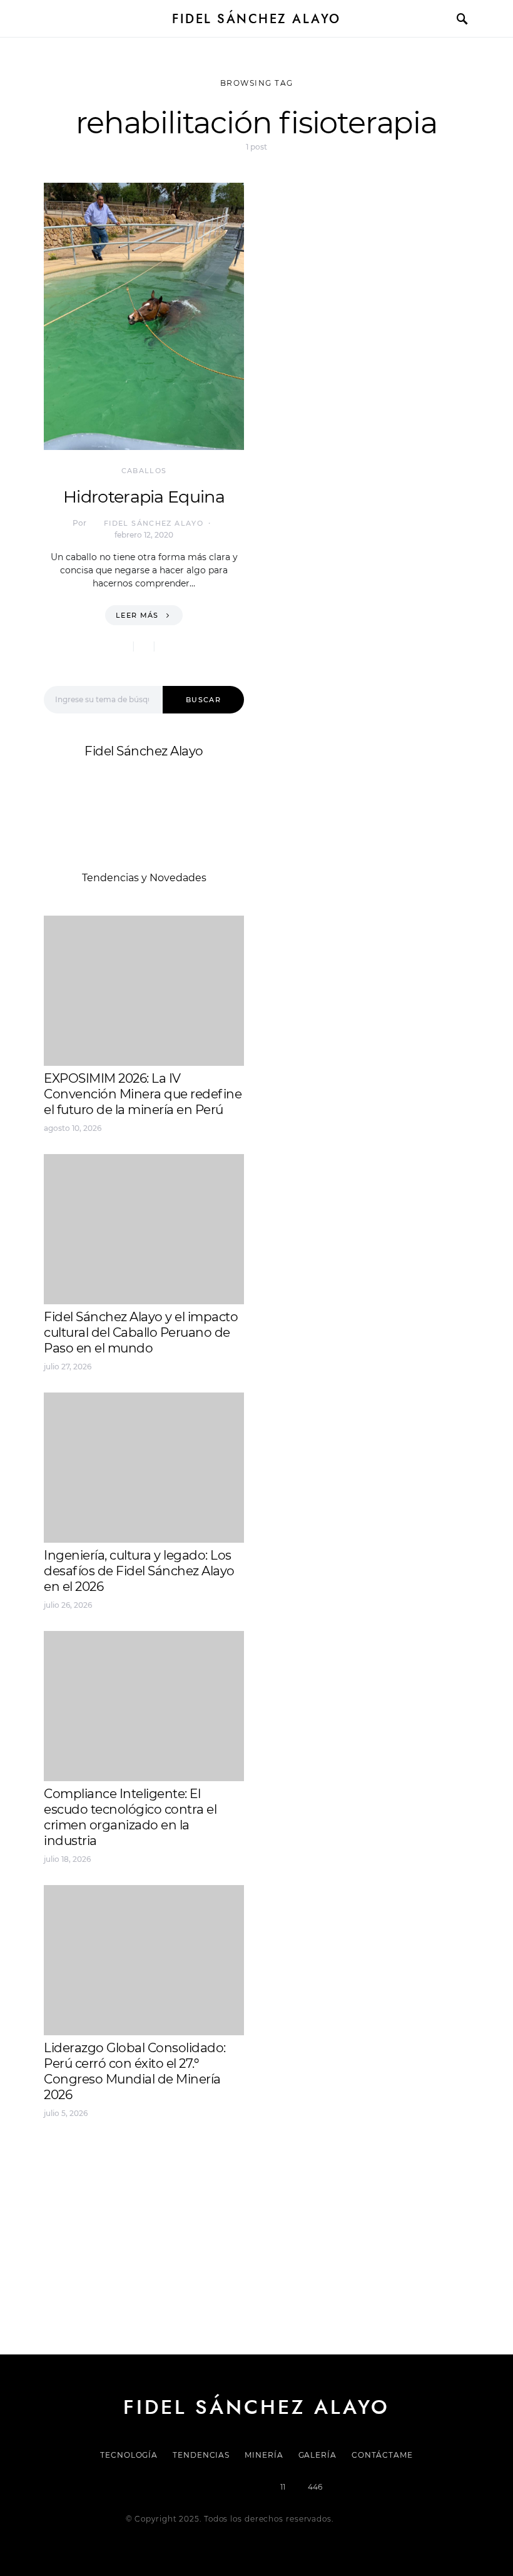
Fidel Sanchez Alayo (93, 2156)
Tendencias (201, 2455)
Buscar (203, 700)
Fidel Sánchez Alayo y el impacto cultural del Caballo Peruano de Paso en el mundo (141, 1332)
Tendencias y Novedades (144, 878)
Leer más (137, 615)
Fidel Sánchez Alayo (256, 19)
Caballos (144, 471)
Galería (317, 2455)
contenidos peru (85, 2201)
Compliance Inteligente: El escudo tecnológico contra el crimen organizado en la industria (130, 1817)
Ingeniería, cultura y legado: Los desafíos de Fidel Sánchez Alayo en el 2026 (139, 1571)
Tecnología (129, 2455)
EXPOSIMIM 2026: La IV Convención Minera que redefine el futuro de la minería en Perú (143, 1094)
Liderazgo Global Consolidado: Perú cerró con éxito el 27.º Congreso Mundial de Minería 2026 (135, 2071)
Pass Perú (170, 2186)
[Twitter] (213, 2487)
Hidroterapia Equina (144, 497)
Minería (264, 2455)
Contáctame (382, 2455)
